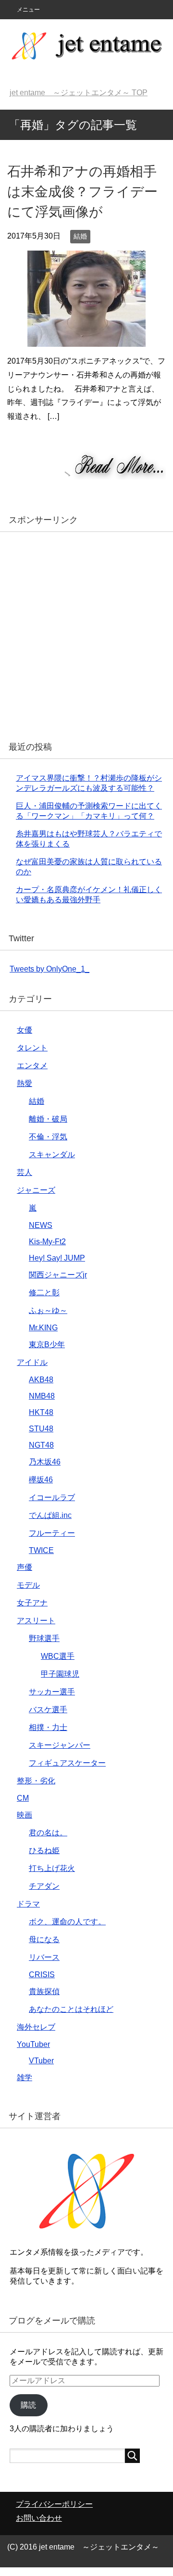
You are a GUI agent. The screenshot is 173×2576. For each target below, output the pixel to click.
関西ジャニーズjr (58, 1275)
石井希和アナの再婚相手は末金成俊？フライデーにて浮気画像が (82, 192)
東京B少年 (47, 1345)
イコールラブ (52, 1497)
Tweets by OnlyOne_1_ (49, 969)
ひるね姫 (44, 1850)
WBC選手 (58, 1656)
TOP (79, 93)
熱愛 (25, 1083)
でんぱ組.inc (50, 1515)
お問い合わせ (39, 2518)
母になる (44, 1939)
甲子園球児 (60, 1674)
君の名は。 (48, 1833)
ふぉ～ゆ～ (48, 1310)
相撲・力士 (48, 1727)
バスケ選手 (48, 1710)
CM (23, 1798)
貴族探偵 (44, 1991)
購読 (28, 2405)
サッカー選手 (52, 1692)
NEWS (41, 1225)
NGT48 (41, 1445)
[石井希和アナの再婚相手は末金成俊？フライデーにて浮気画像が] (86, 339)
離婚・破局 (48, 1119)
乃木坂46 (45, 1462)
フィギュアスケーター (67, 1763)
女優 (25, 1030)
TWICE (41, 1550)
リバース (44, 1957)
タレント (32, 1048)
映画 (25, 1815)
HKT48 (41, 1412)
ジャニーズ (36, 1190)
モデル (28, 1585)
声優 (25, 1567)
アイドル (32, 1362)
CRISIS (42, 1975)
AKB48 (41, 1380)
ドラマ (28, 1904)
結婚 (80, 236)
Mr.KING (43, 1328)
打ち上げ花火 (52, 1868)
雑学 (25, 2077)
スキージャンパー (60, 1745)
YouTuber (33, 2044)
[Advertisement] (86, 633)
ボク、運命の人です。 (67, 1922)
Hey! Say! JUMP (57, 1258)
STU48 (41, 1429)
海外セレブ (36, 2027)
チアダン (44, 1886)
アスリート (36, 1621)
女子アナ (32, 1603)
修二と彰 (44, 1293)
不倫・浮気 (48, 1137)
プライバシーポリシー (54, 2504)
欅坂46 (41, 1480)
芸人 (25, 1172)
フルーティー (52, 1533)
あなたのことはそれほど (71, 2009)
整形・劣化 (36, 1781)
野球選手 (44, 1638)
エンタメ (32, 1066)
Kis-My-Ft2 (47, 1242)
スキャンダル (52, 1155)
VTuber (41, 2061)
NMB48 (42, 1396)
